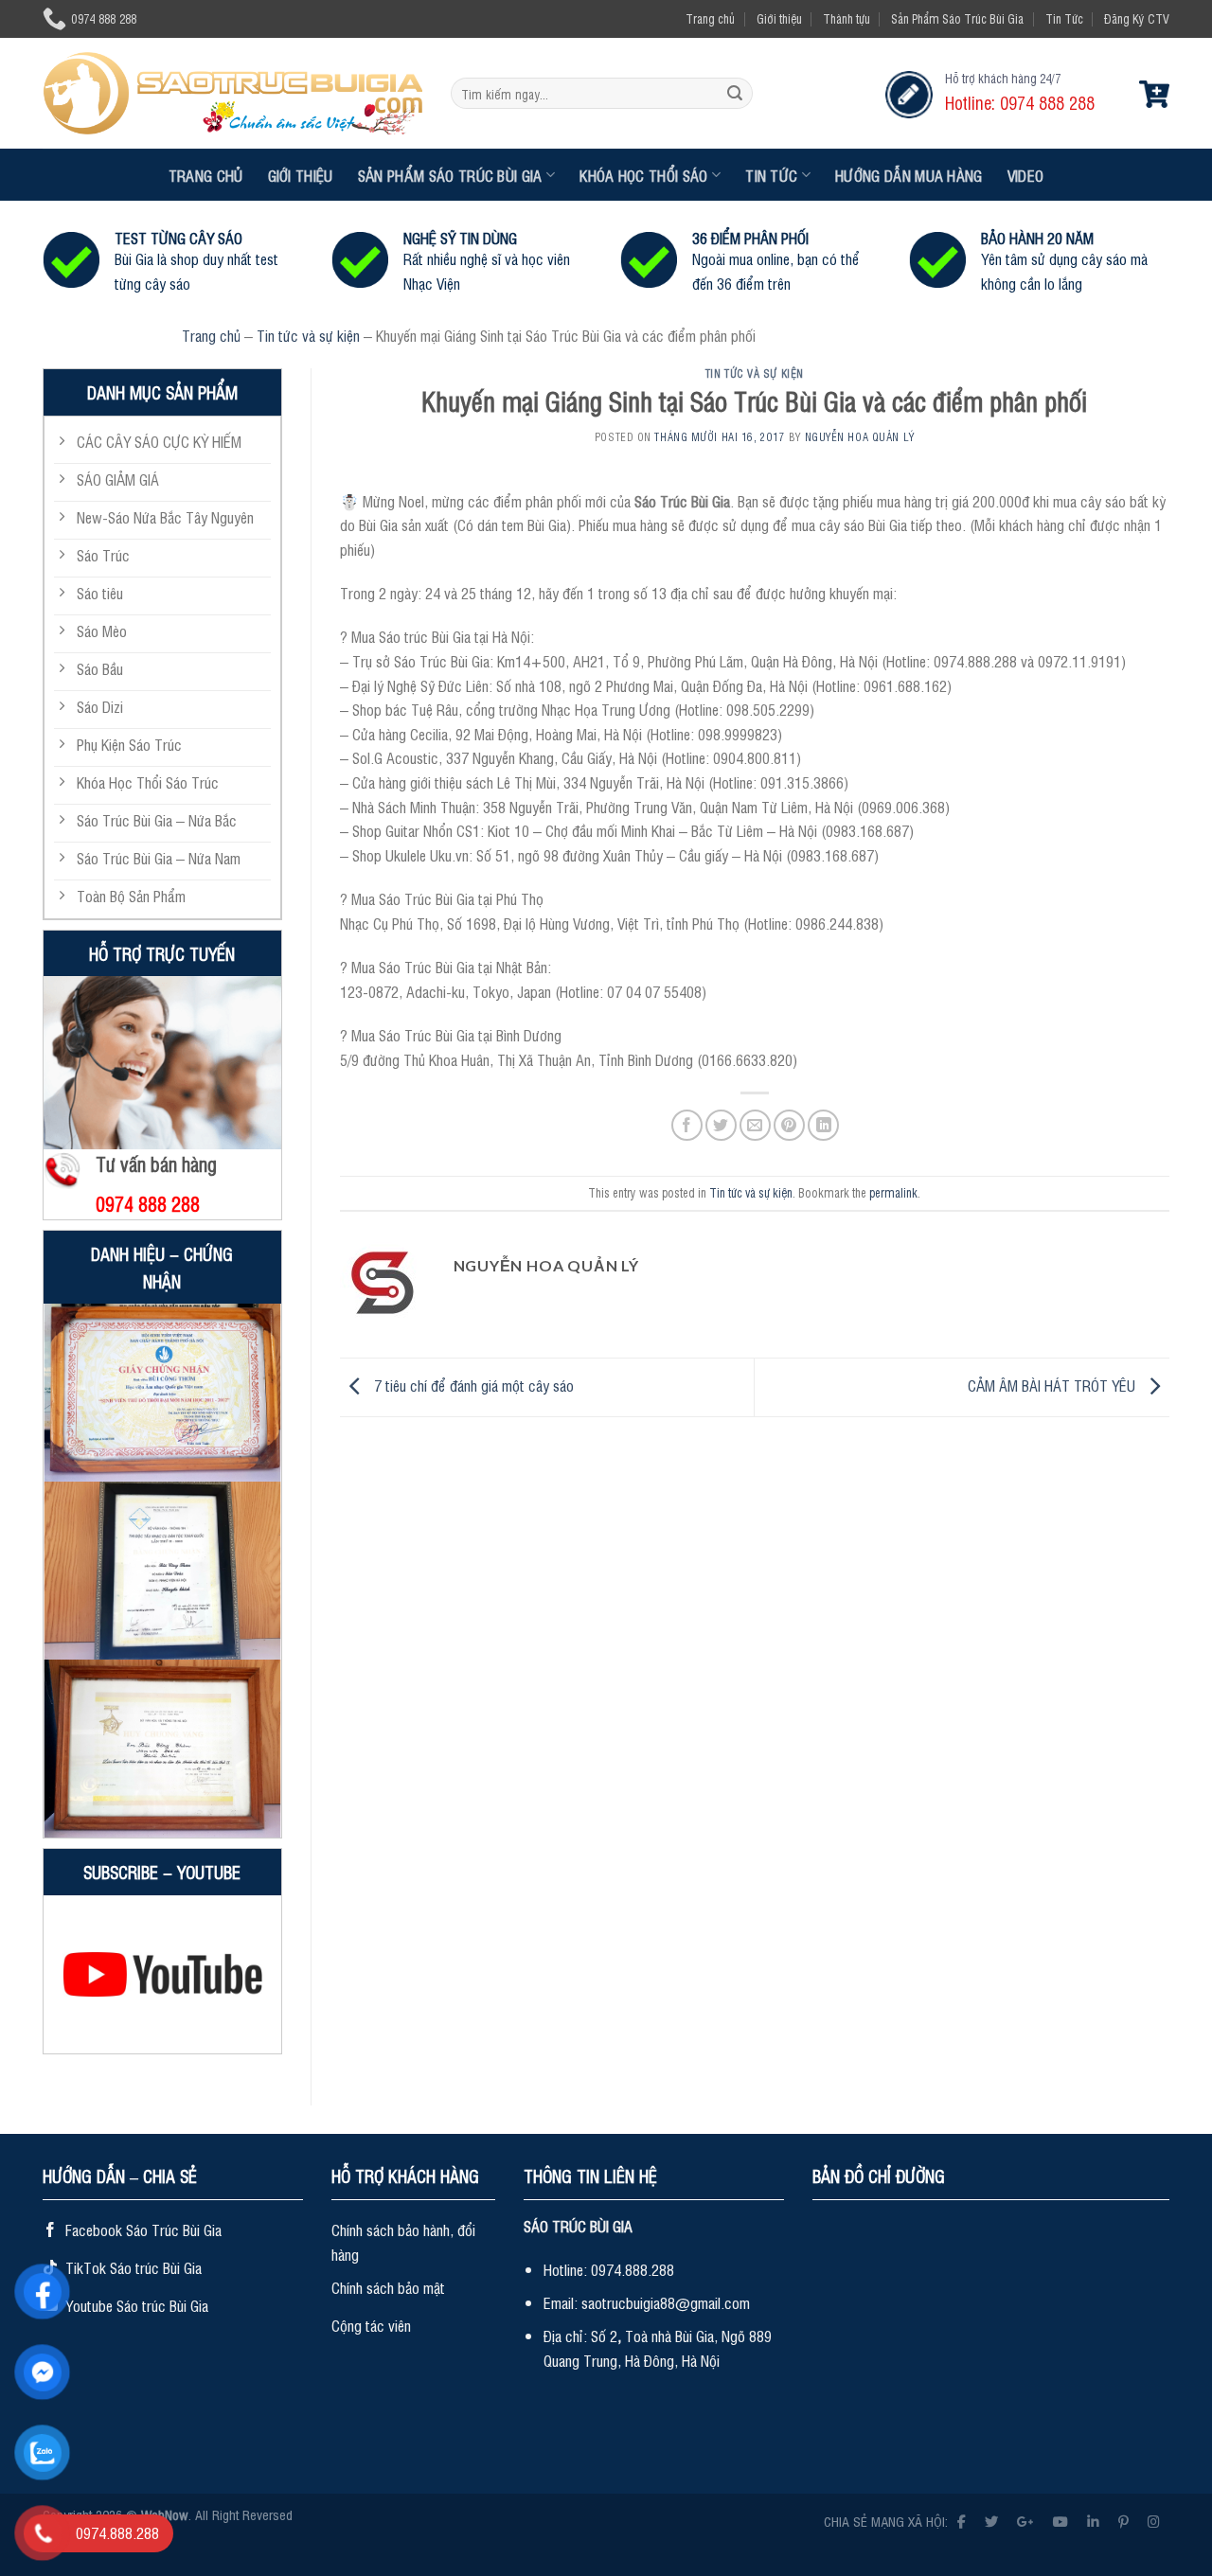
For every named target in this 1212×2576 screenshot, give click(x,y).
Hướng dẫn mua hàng (909, 175)
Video (1026, 175)
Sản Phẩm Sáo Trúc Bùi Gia (957, 18)
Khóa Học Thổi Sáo (643, 175)
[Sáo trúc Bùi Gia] (232, 93)
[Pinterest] (1123, 2521)
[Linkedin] (1093, 2521)
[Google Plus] (1025, 2521)
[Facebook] (962, 2521)
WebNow (165, 2514)
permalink (893, 1192)
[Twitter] (991, 2521)
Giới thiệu (779, 18)
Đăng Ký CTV (1137, 18)
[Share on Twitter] (721, 1125)
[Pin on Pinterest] (789, 1125)
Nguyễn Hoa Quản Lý (860, 437)
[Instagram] (1154, 2521)
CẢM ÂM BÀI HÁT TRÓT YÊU (1053, 1385)
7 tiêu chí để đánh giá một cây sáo (472, 1385)
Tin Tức (1064, 18)
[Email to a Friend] (755, 1125)
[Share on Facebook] (687, 1125)
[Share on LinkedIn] (823, 1125)
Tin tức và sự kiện (308, 335)
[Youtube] (1060, 2521)
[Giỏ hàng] (1154, 94)
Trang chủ (710, 18)
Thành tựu (847, 18)
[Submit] (735, 94)
